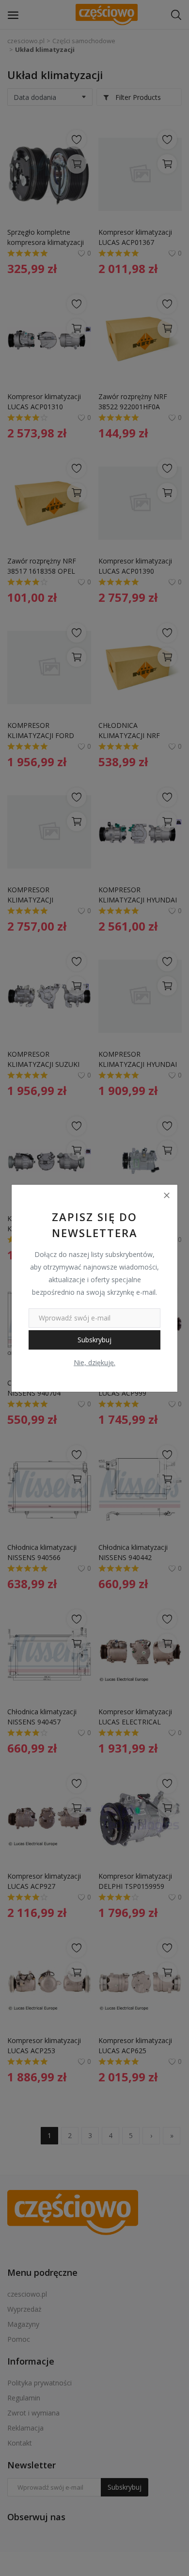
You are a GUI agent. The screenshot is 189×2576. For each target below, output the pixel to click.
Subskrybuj (94, 1340)
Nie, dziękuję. (94, 1362)
